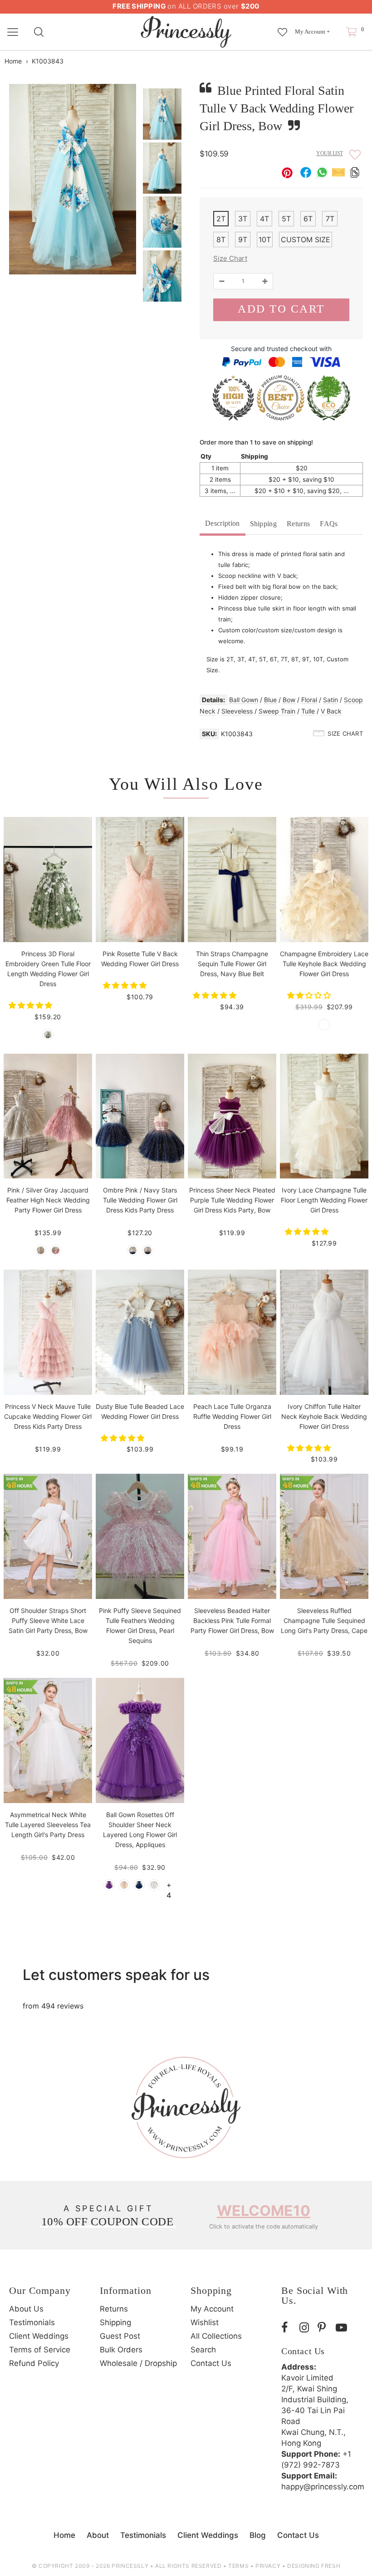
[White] (154, 1885)
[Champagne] (324, 1024)
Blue (270, 700)
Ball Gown (244, 700)
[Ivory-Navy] (133, 1250)
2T (221, 219)
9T (243, 240)
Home (13, 61)
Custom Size (306, 240)
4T (264, 219)
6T (308, 219)
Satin (330, 700)
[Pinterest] (324, 2328)
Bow (289, 700)
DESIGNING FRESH (314, 2566)
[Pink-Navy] (148, 1250)
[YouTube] (343, 2328)
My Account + (312, 32)
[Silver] (41, 1250)
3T (243, 219)
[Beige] (124, 1885)
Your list (330, 153)
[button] (32, 1005)
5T (286, 219)
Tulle (308, 711)
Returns (298, 524)
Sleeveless (237, 711)
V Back (331, 711)
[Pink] (56, 1250)
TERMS (238, 2566)
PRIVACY (268, 2566)
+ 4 (169, 1885)
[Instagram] (306, 2328)
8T (221, 240)
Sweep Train (277, 711)
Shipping (264, 524)
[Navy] (139, 1885)
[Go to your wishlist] (282, 28)
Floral (309, 700)
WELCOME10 (264, 2211)
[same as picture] (48, 1034)
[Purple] (109, 1885)
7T (330, 219)
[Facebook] (288, 2328)
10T (265, 240)
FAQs (329, 524)
